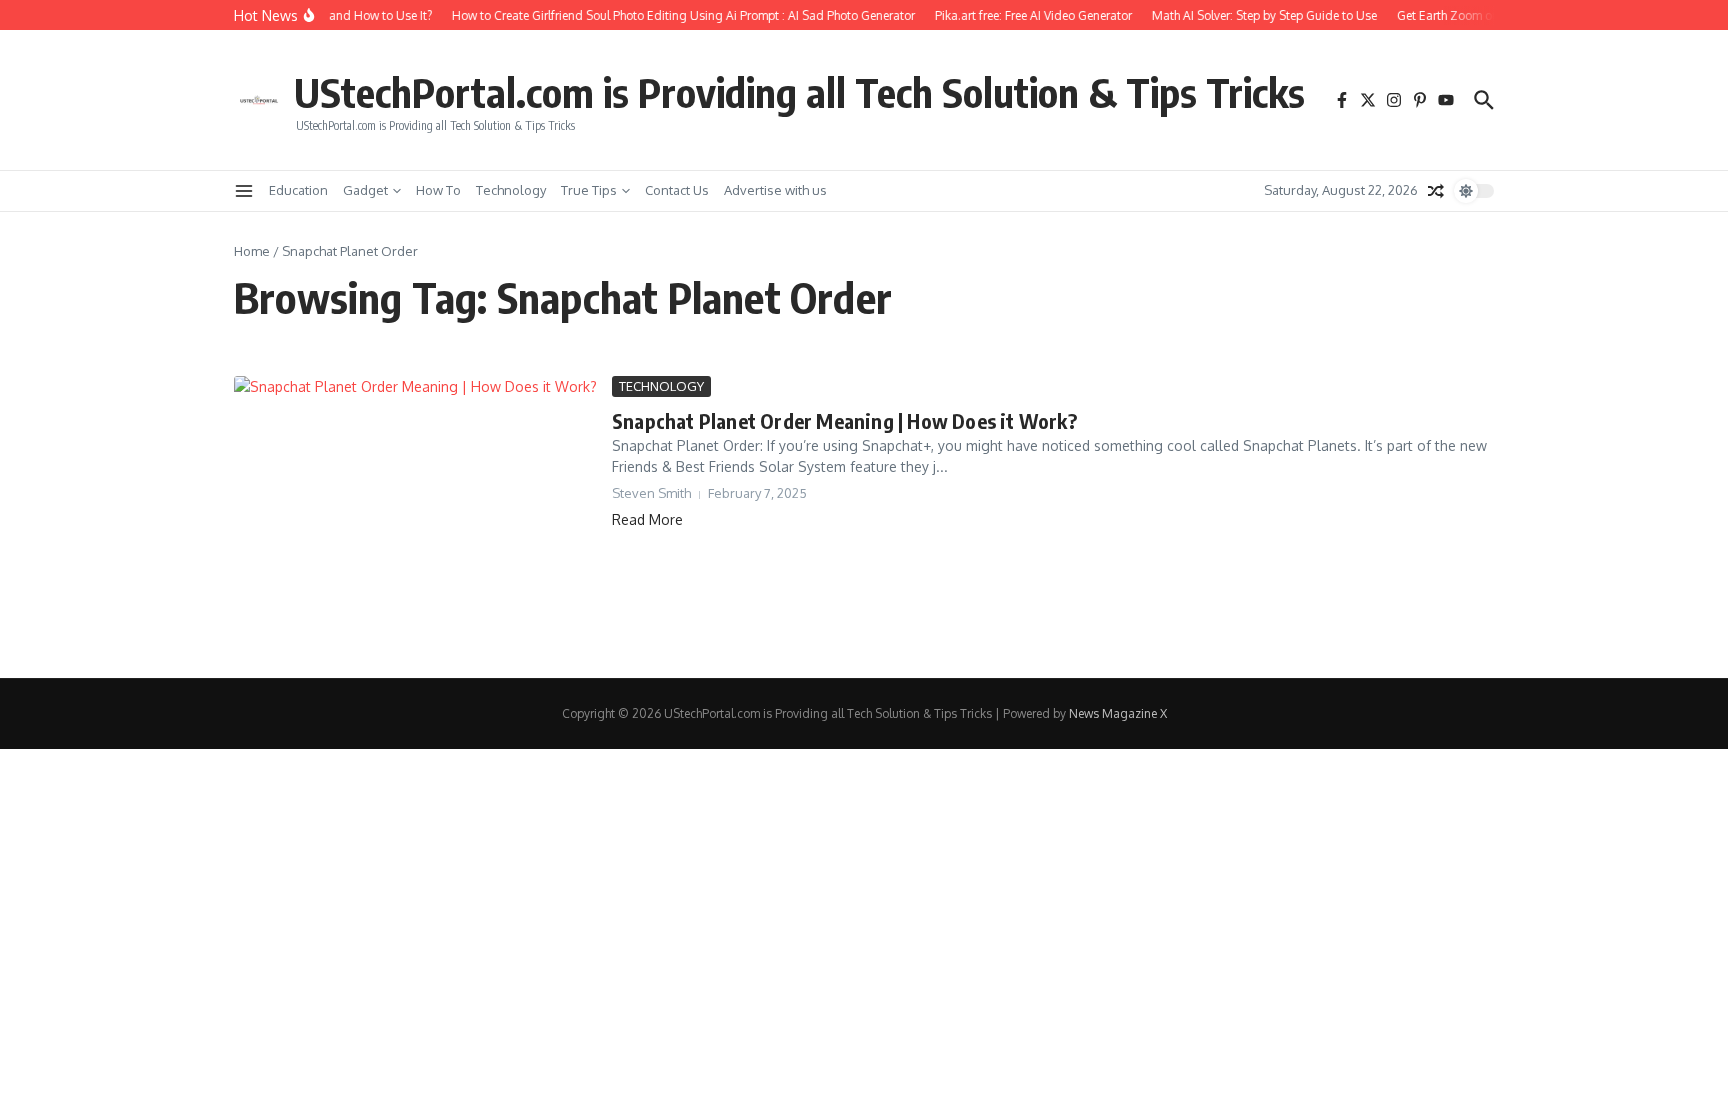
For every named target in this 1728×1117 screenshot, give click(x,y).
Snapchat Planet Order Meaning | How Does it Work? (844, 420)
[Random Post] (1436, 191)
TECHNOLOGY (661, 386)
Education (298, 190)
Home (252, 251)
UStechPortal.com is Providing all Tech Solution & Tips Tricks (799, 92)
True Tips (589, 190)
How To (438, 190)
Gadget (365, 190)
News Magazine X (1118, 713)
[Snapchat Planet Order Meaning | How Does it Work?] (415, 512)
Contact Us (677, 190)
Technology (511, 190)
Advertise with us (775, 190)
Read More (647, 519)
